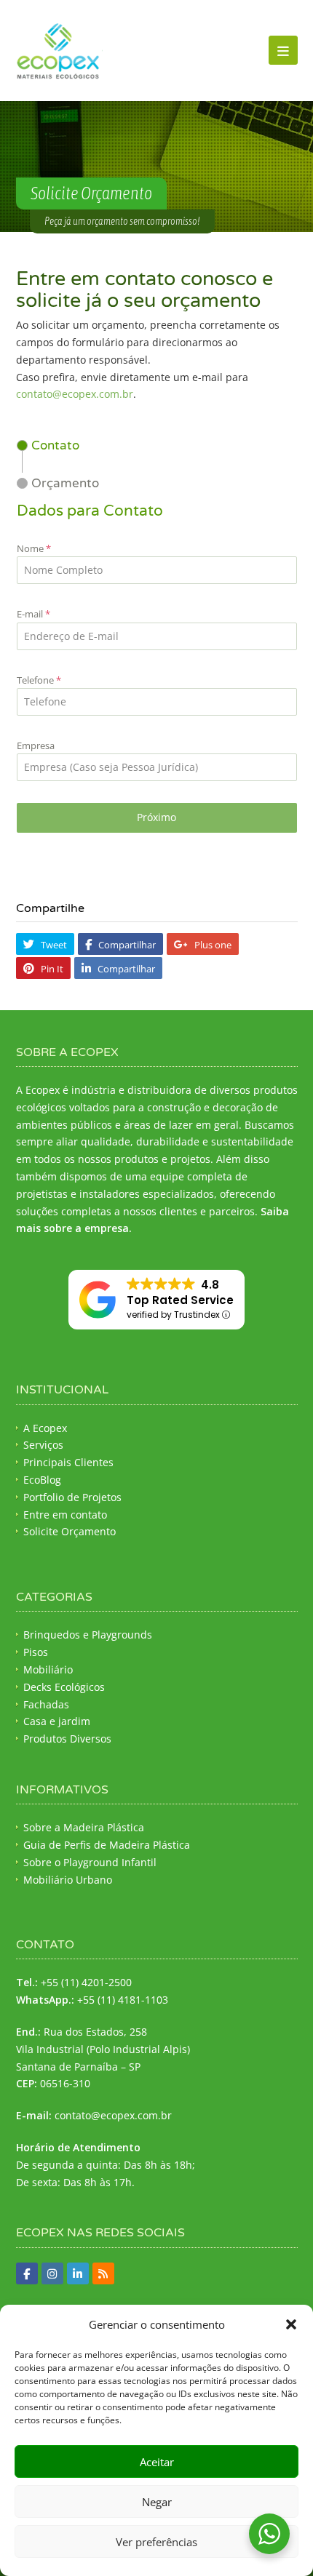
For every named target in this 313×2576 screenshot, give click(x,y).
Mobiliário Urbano (68, 1880)
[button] (291, 2324)
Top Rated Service (180, 1300)
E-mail (33, 614)
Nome (34, 548)
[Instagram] (52, 2273)
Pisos (36, 1652)
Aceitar (157, 2462)
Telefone (39, 680)
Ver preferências (156, 2542)
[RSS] (103, 2273)
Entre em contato (65, 1515)
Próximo (156, 817)
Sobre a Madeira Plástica (84, 1827)
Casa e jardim (57, 1721)
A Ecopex (45, 1428)
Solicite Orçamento (70, 1531)
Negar (157, 2502)
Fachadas (46, 1704)
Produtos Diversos (67, 1739)
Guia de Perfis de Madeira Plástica (107, 1845)
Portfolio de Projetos (72, 1497)
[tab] (48, 445)
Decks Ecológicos (64, 1687)
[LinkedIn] (78, 2273)
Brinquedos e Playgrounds (88, 1635)
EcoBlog (42, 1480)
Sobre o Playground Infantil (90, 1862)
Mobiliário (48, 1669)
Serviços (43, 1445)
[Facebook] (27, 2273)
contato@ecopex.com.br (75, 394)
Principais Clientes (68, 1462)
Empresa (36, 745)
